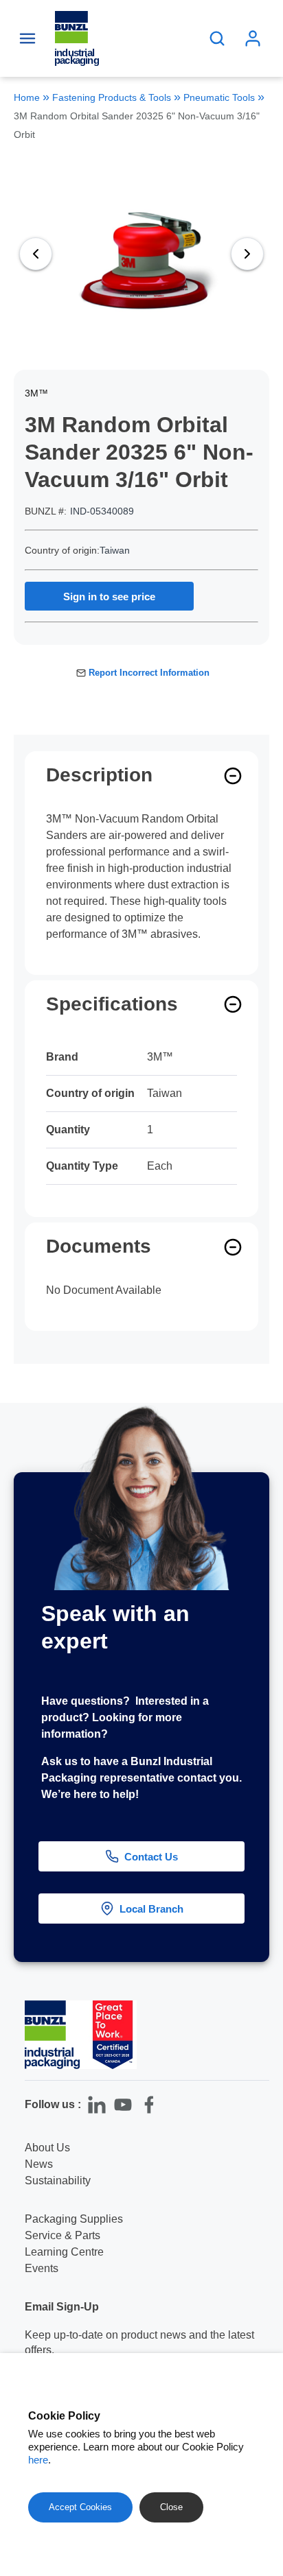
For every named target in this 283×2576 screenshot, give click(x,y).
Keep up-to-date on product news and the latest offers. (139, 2342)
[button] (261, 2299)
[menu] (27, 38)
